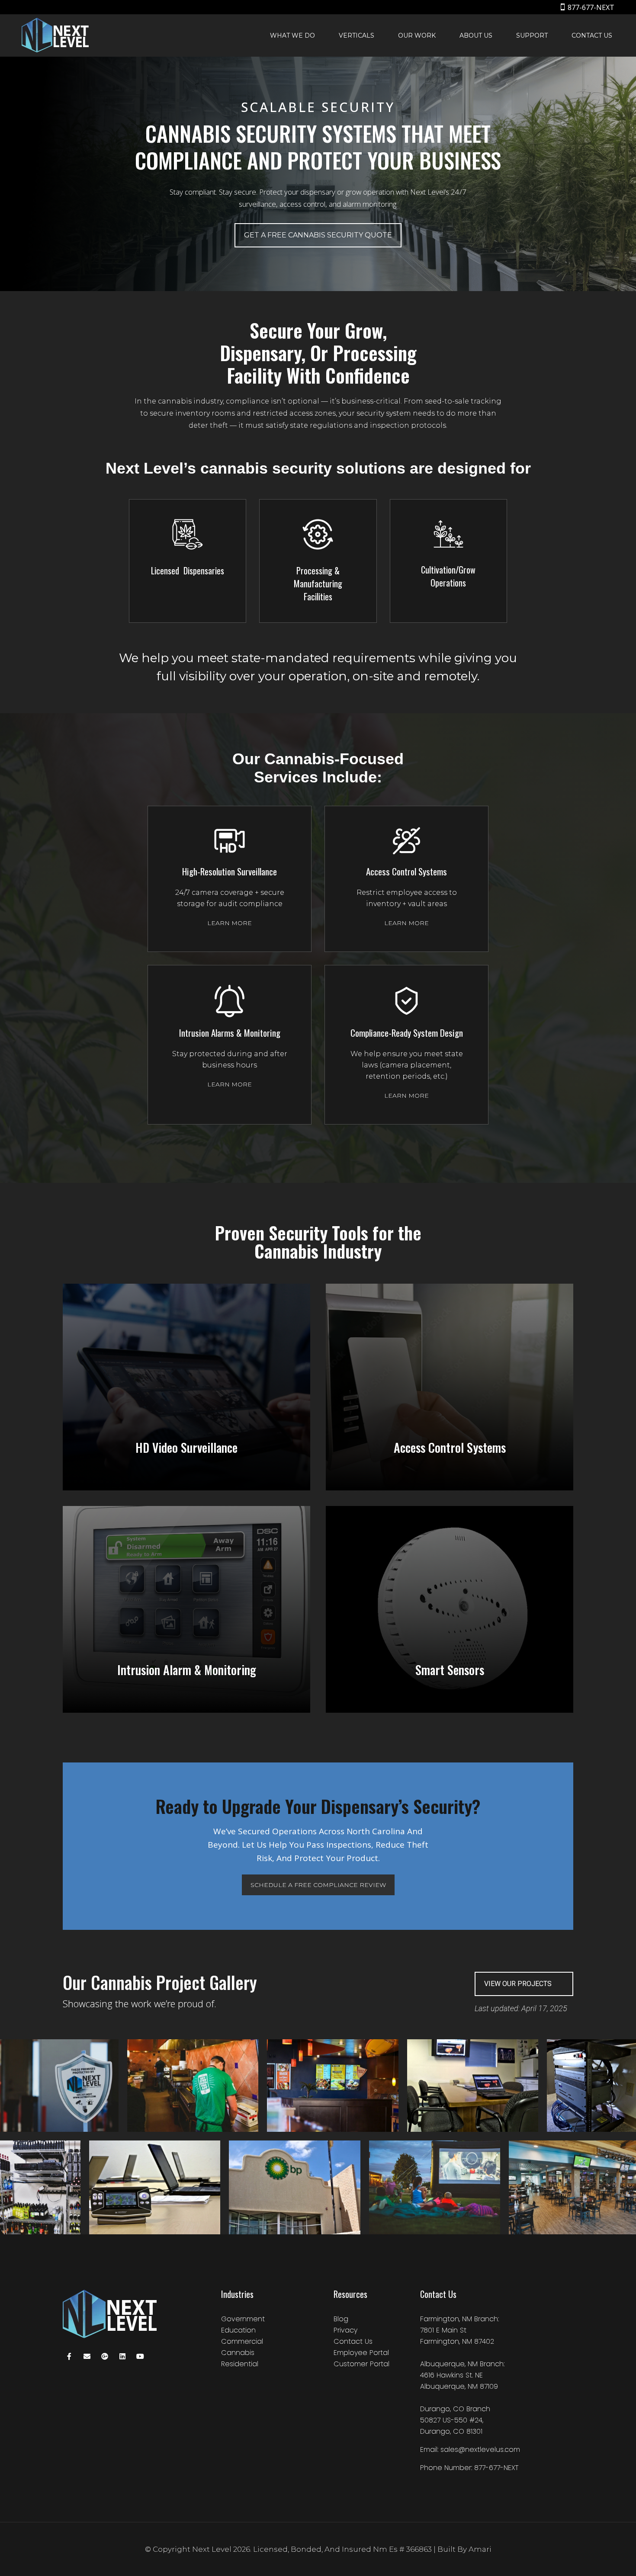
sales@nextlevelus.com (480, 2449)
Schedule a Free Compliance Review (318, 1885)
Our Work (417, 35)
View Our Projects (518, 1984)
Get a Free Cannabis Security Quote (318, 235)
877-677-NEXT (591, 7)
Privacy (345, 2330)
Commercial (242, 2341)
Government (243, 2319)
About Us (476, 35)
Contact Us (592, 35)
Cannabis (238, 2353)
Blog (341, 2319)
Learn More (230, 923)
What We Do (292, 35)
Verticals (357, 35)
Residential (240, 2364)
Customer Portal (361, 2364)
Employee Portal (361, 2353)
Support (532, 35)
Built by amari (464, 2549)
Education (238, 2330)
